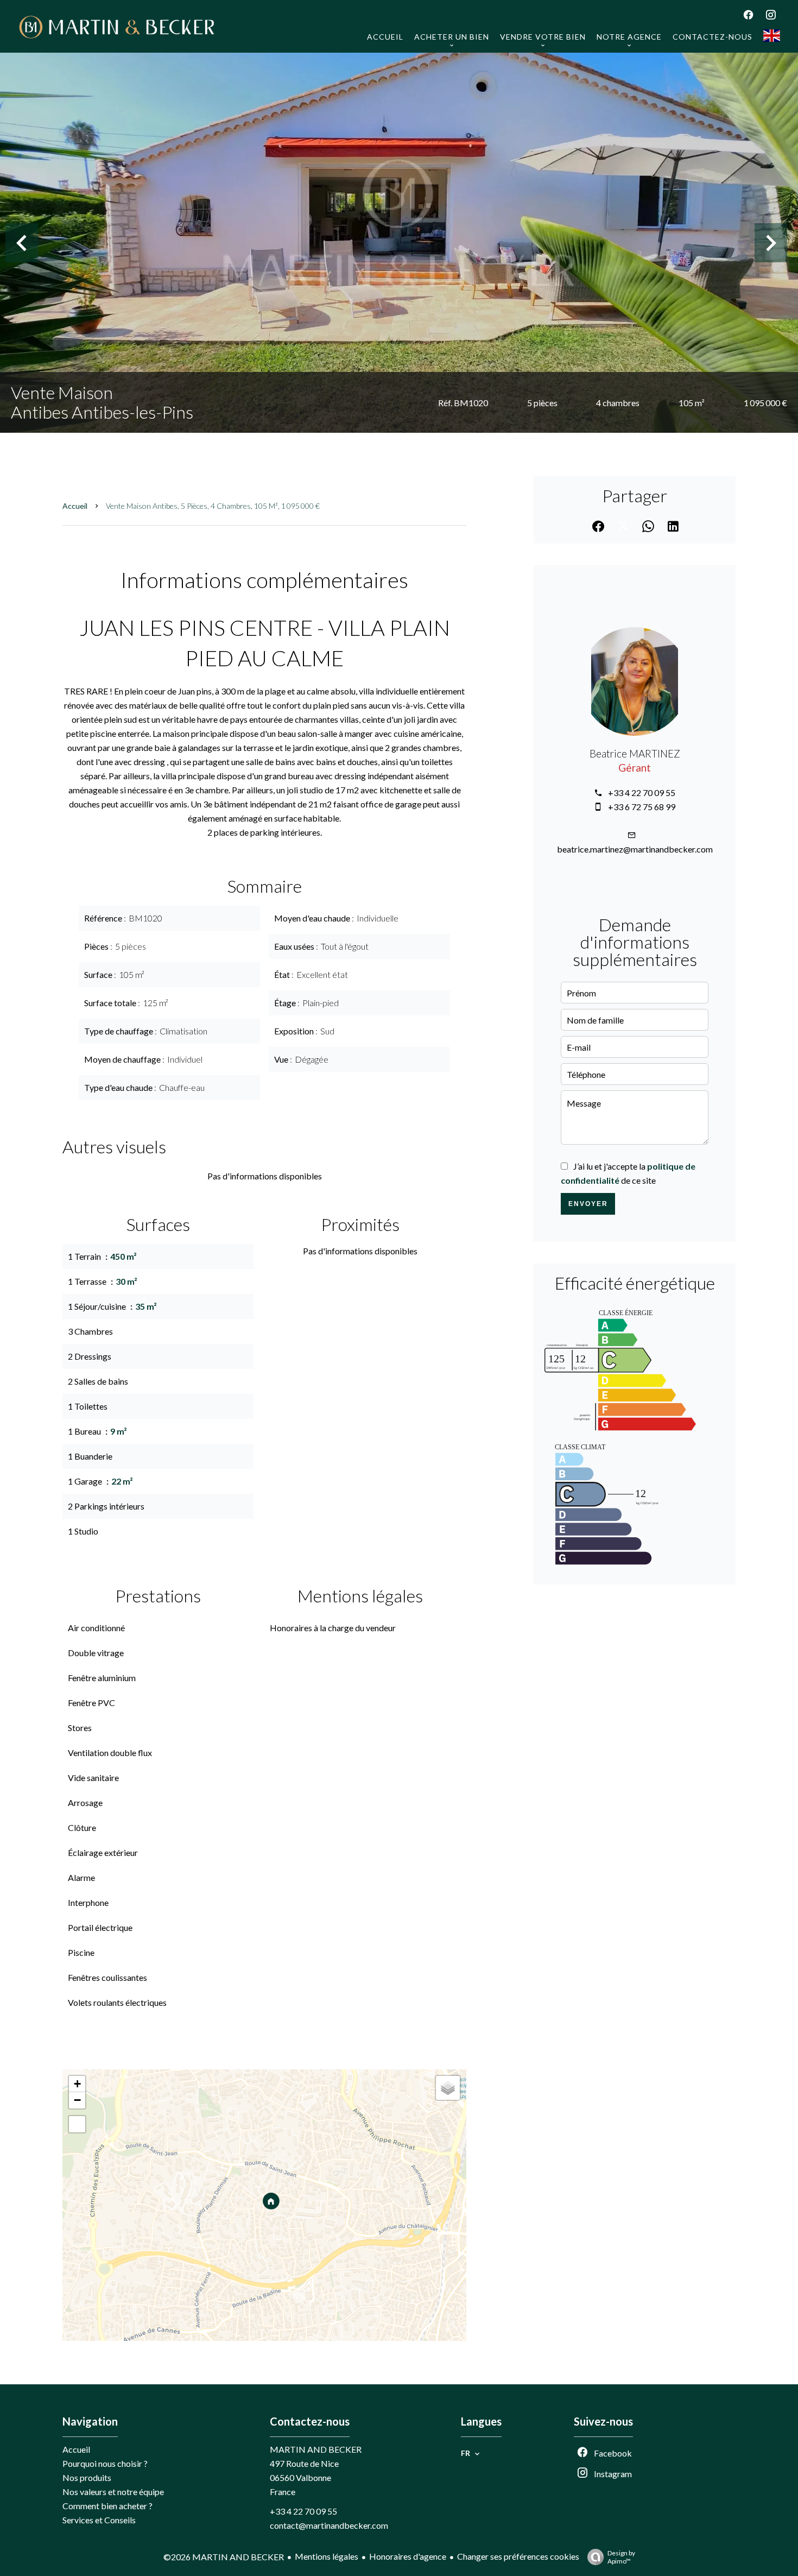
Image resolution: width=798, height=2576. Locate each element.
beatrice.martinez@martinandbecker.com (635, 849)
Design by (621, 2557)
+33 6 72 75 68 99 (642, 807)
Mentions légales (327, 2556)
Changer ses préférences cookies (518, 2556)
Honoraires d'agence (408, 2556)
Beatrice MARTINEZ (635, 754)
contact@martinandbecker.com (329, 2525)
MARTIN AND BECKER (316, 2449)
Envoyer (588, 1204)
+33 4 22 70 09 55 (642, 793)
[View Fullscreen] (77, 2124)
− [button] (77, 2100)
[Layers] (448, 2088)
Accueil (75, 506)
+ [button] (77, 2084)
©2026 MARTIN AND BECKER (224, 2557)
